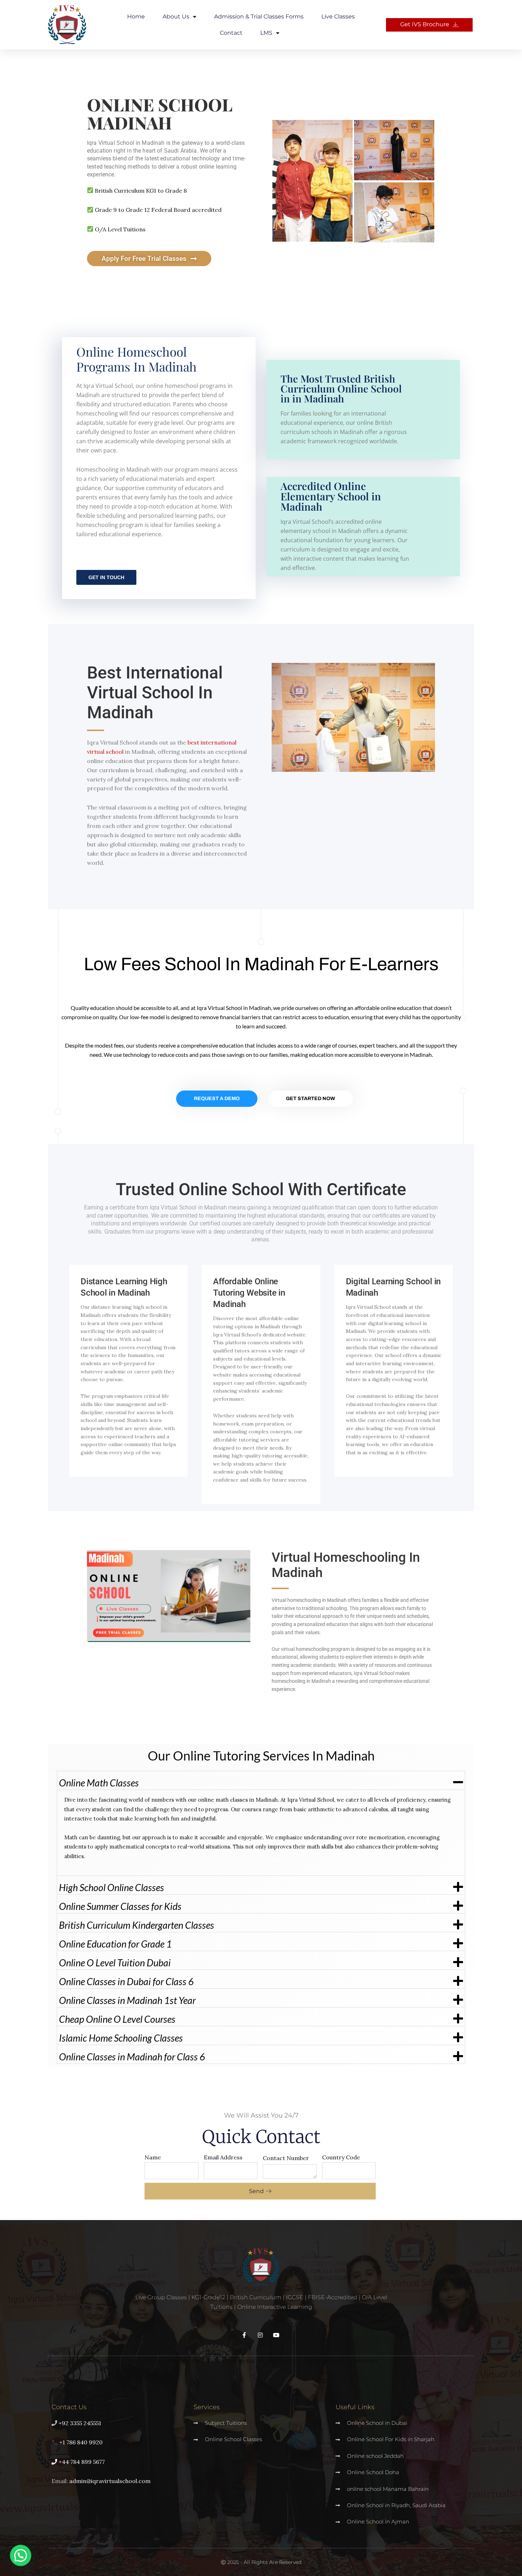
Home (136, 17)
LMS (266, 33)
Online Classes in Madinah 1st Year (127, 2000)
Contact (231, 33)
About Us (176, 17)
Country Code (341, 2157)
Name (153, 2157)
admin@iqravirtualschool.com (110, 2481)
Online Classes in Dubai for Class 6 (126, 1981)
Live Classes (338, 17)
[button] (261, 1780)
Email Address (223, 2157)
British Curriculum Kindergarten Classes (137, 1925)
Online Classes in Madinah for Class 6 (132, 2057)
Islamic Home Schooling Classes (121, 2038)
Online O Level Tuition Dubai (115, 1963)
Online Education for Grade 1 (115, 1944)
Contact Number (286, 2158)
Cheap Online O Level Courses (117, 2019)
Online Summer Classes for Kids (120, 1906)
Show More (311, 427)
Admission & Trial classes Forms (259, 17)
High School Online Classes (112, 1887)
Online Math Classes (99, 1783)
